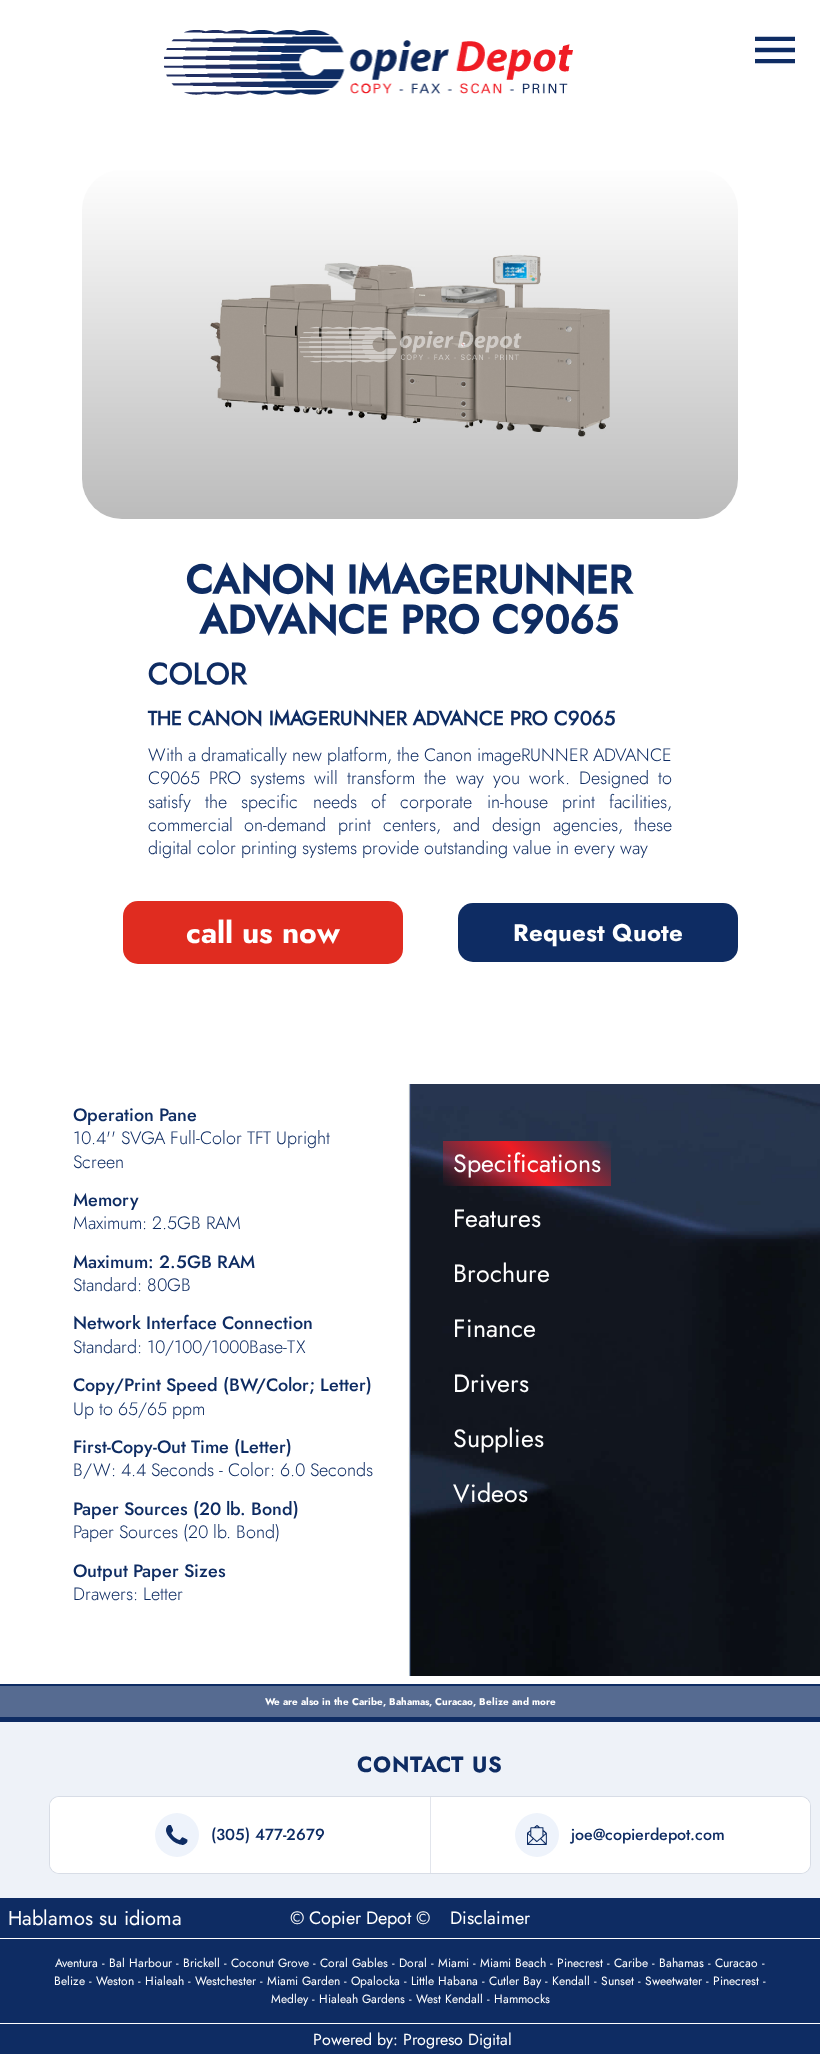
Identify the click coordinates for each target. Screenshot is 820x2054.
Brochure (501, 1273)
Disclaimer (490, 1918)
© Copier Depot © (362, 1918)
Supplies (498, 1438)
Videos (490, 1493)
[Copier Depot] (369, 62)
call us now (263, 932)
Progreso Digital (457, 2039)
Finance (494, 1328)
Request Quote (598, 932)
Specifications (527, 1163)
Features (497, 1218)
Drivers (491, 1383)
